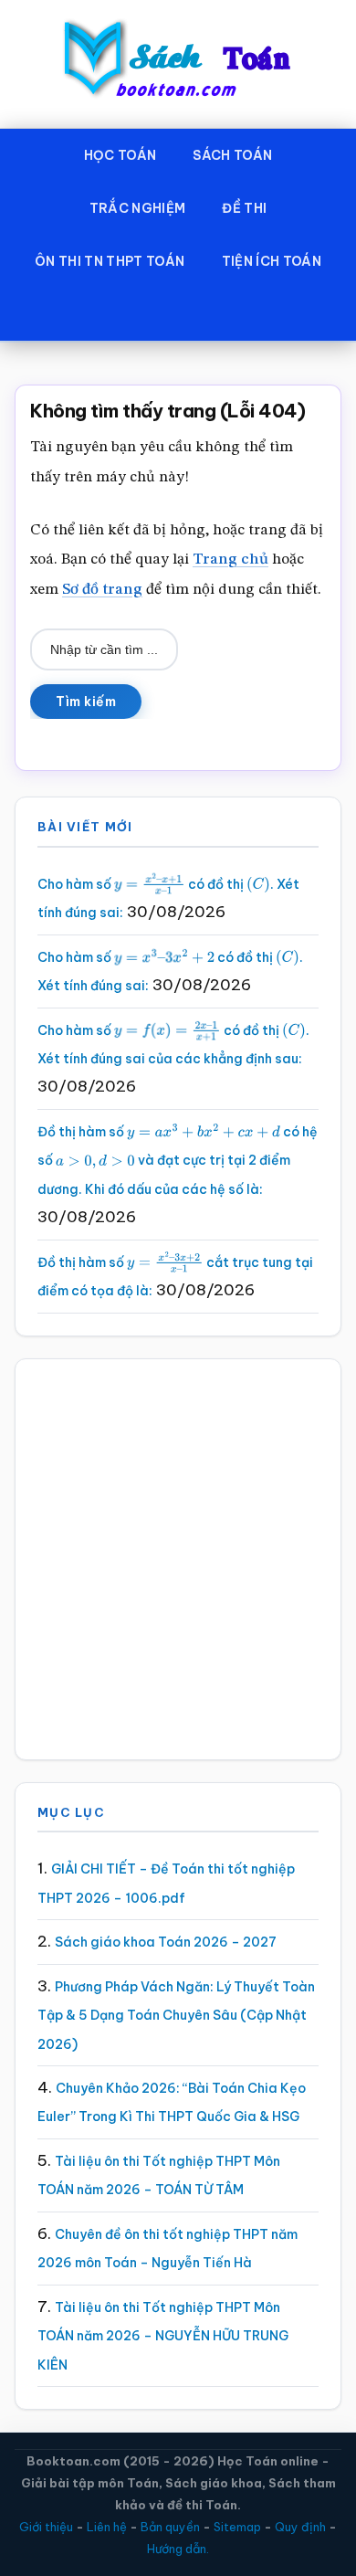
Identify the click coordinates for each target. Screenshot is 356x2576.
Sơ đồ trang (102, 590)
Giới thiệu (46, 2527)
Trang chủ (230, 560)
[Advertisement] (178, 1559)
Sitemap (237, 2527)
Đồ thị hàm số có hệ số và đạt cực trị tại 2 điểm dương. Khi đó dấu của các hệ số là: (178, 1161)
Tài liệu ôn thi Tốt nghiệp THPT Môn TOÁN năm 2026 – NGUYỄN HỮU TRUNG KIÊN (163, 2336)
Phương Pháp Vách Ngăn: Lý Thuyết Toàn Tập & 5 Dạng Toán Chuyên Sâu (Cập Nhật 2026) (176, 2016)
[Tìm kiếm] (178, 314)
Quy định (300, 2527)
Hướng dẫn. (178, 2549)
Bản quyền (170, 2527)
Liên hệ (107, 2527)
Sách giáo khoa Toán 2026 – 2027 (166, 1942)
